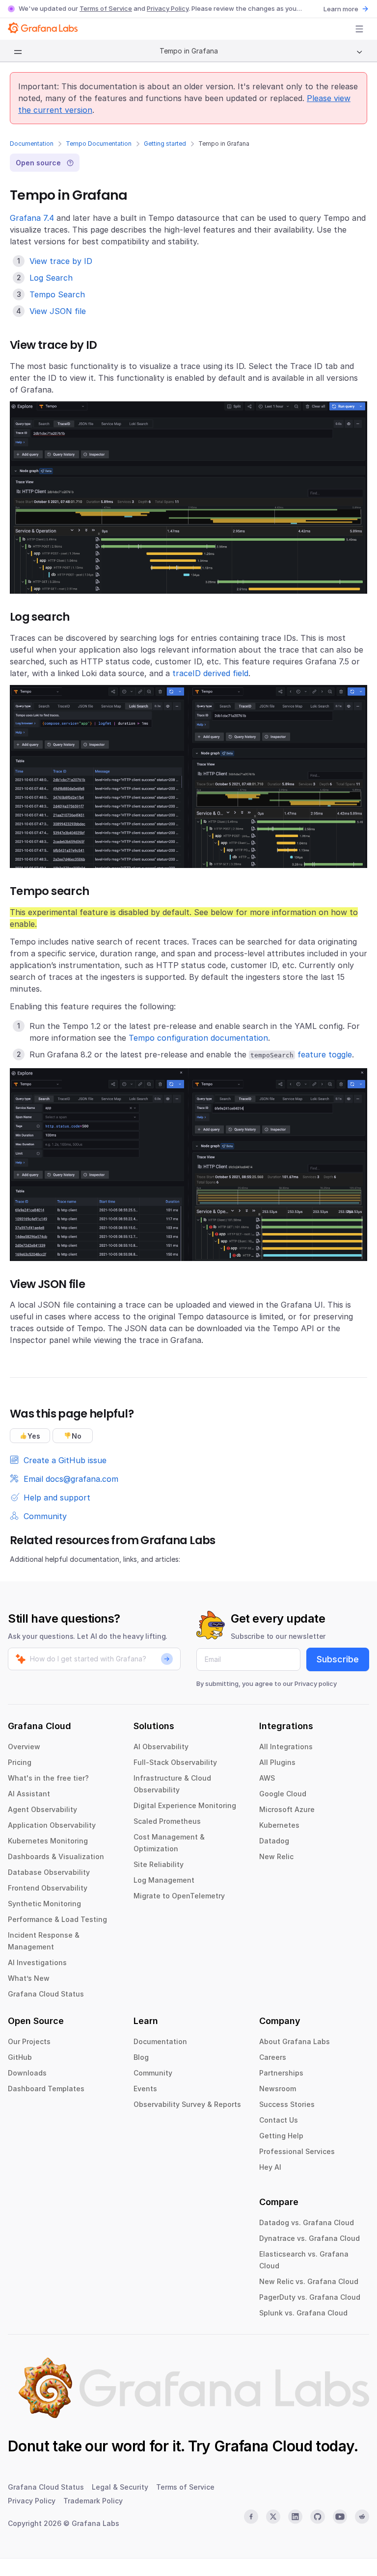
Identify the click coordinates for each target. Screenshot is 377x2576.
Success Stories (287, 2104)
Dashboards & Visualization (56, 1856)
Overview (24, 1747)
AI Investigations (37, 1962)
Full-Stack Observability (175, 1762)
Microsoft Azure (287, 1809)
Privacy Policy (168, 8)
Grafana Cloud (263, 2446)
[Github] (317, 2517)
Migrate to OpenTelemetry (179, 1896)
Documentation (32, 144)
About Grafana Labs (295, 2041)
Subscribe (338, 1659)
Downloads (27, 2073)
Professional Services (297, 2151)
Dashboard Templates (46, 2089)
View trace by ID (61, 261)
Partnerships (281, 2073)
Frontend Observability (48, 1888)
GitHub (20, 2057)
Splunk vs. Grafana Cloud (303, 2313)
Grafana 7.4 (32, 218)
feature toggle (325, 1054)
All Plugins (277, 1762)
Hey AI (270, 2167)
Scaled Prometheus (167, 1821)
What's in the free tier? (48, 1778)
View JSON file (58, 311)
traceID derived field (210, 673)
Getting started (165, 144)
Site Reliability (159, 1864)
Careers (273, 2057)
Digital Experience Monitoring (185, 1805)
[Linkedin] (295, 2517)
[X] (273, 2517)
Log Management (164, 1880)
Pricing (20, 1762)
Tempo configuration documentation (198, 1038)
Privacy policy (316, 1683)
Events (145, 2089)
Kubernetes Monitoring (48, 1841)
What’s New (29, 1978)
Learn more (341, 9)
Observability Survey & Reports (187, 2104)
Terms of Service (106, 8)
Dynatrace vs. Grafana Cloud (310, 2238)
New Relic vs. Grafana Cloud (309, 2281)
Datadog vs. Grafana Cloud (307, 2222)
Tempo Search (57, 294)
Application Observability (52, 1825)
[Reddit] (362, 2517)
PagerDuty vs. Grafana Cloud (310, 2297)
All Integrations (286, 1747)
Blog (141, 2057)
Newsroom (278, 2089)
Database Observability (49, 1872)
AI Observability (161, 1747)
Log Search (51, 278)
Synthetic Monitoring (44, 1904)
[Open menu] (359, 29)
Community (153, 2073)
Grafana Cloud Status (46, 1994)
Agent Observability (42, 1809)
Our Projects (29, 2041)
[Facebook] (251, 2517)
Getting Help (281, 2136)
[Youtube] (340, 2517)
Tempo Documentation (99, 144)
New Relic (276, 1856)
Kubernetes (279, 1825)
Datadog (274, 1841)
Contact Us (279, 2120)
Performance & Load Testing (57, 1919)
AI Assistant (29, 1794)
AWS (267, 1778)
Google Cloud (283, 1794)
